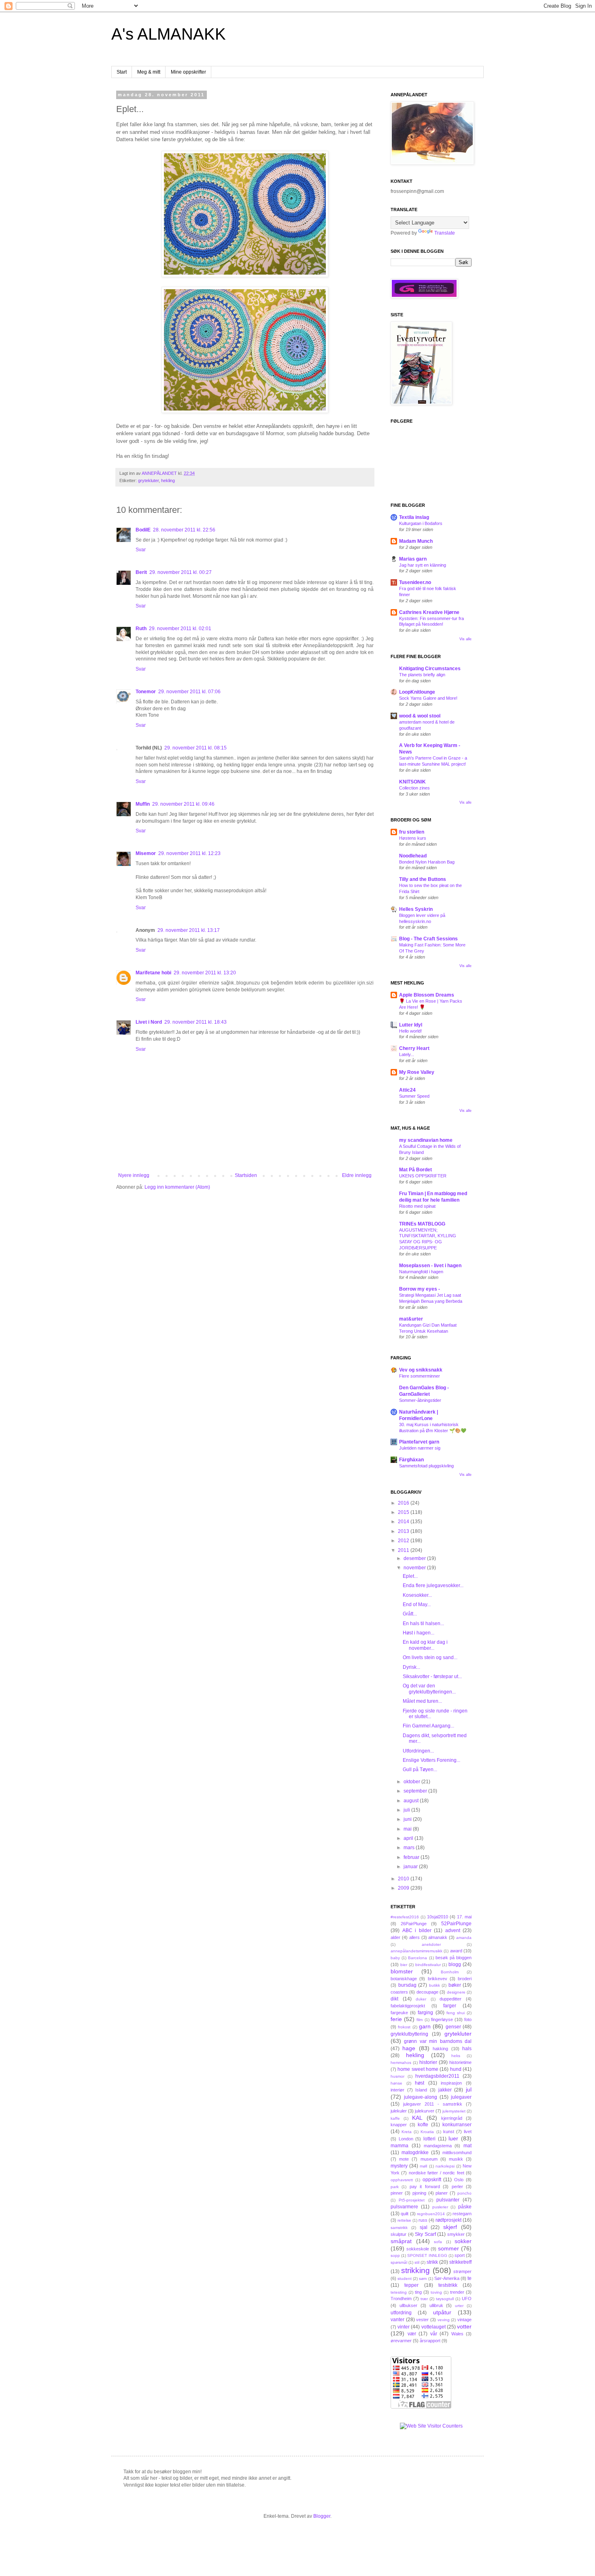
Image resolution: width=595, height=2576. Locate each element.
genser (453, 2027)
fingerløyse (442, 2019)
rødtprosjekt (448, 2220)
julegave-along (421, 2097)
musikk (456, 2159)
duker (421, 1999)
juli (407, 1810)
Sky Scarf (425, 2234)
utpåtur (442, 2312)
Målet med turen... (422, 1701)
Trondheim (401, 2299)
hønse (396, 2083)
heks (456, 2056)
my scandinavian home (426, 1140)
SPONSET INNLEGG (427, 2255)
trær (424, 2299)
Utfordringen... (418, 1751)
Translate (445, 233)
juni (408, 1819)
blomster (402, 1971)
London (406, 2139)
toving (436, 2292)
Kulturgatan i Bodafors (421, 523)
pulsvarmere (404, 2207)
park (395, 2187)
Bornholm (450, 1972)
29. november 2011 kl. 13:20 (205, 973)
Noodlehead (413, 856)
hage (409, 2048)
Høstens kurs (413, 838)
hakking (440, 2049)
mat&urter (411, 1319)
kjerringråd (452, 2118)
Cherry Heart (414, 1048)
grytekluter (148, 480)
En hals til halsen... (423, 1623)
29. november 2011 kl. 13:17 (189, 930)
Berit (141, 572)
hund (456, 2069)
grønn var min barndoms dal (438, 2041)
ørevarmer (401, 2341)
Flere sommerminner (420, 1376)
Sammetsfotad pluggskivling (426, 1466)
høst (420, 2083)
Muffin (143, 804)
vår (434, 2334)
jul (469, 2089)
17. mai (464, 1917)
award (456, 1951)
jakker (445, 2090)
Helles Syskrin (416, 909)
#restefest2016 (405, 1917)
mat (467, 2146)
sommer (448, 2248)
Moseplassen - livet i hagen (430, 1266)
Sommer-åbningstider (420, 1400)
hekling (168, 480)
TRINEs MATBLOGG (422, 1224)
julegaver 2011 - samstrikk (433, 2104)
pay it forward (425, 2187)
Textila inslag (414, 517)
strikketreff (460, 2262)
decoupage (427, 1992)
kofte (423, 2125)
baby (395, 1958)
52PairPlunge (456, 1924)
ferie (396, 2019)
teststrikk (448, 2285)
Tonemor (146, 692)
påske (465, 2207)
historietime (460, 2062)
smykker (456, 2234)
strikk (432, 2262)
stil (417, 2262)
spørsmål (399, 2262)
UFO (467, 2299)
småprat (401, 2241)
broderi (465, 1979)
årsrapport (430, 2341)
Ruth (141, 629)
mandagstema (438, 2146)
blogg (455, 1964)
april (409, 1838)
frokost (404, 2027)
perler (457, 2187)
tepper (411, 2285)
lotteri (429, 2139)
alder (395, 1937)
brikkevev (438, 1979)
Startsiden (246, 1175)
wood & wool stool (420, 716)
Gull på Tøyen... (420, 1770)
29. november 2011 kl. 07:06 (189, 692)
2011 (404, 1550)
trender (457, 2292)
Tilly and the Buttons (423, 879)
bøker (455, 1985)
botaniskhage (404, 1979)
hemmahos (401, 2063)
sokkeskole (418, 2249)
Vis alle (465, 639)
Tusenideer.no (415, 582)
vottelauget (433, 2327)
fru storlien (412, 832)
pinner (397, 2193)
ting (418, 2292)
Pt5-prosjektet (412, 2200)
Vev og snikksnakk (421, 1370)
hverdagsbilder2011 (437, 2076)
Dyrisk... (411, 1667)
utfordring (401, 2313)
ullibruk (436, 2305)
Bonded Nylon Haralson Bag (427, 862)
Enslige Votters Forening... (431, 1760)
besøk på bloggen (454, 1958)
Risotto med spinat (417, 1206)
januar (411, 1867)
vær (412, 2334)
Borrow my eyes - (420, 1289)
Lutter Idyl (411, 1025)
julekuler (399, 2111)
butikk (435, 1985)
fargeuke (399, 2013)
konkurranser (457, 2125)
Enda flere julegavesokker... (433, 1585)
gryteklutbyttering (409, 2034)
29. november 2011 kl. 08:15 (195, 748)
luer (453, 2138)
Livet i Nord (149, 1022)
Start (122, 72)
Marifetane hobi (153, 973)
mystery (399, 2166)
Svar (141, 550)
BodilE (143, 530)
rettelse (404, 2220)
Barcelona (418, 1958)
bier (404, 1965)
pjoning (419, 2193)
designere (456, 1992)
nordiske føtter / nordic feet (437, 2173)
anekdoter (431, 1944)
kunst (449, 2131)
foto (468, 2019)
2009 (404, 1888)
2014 (404, 1522)
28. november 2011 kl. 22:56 (184, 530)
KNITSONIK (412, 782)
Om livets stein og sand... (430, 1657)
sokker (463, 2241)
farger (450, 2006)
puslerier (440, 2207)
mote (404, 2159)
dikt (394, 1999)
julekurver (425, 2111)
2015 (404, 1512)
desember (415, 1558)
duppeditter (450, 1999)
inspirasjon (451, 2083)
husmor (397, 2076)
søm (423, 2279)
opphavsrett (402, 2180)
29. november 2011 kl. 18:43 (195, 1022)
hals (467, 2049)
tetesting (399, 2292)
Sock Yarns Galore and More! (428, 698)
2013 (404, 1531)
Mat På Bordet (415, 1170)
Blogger (322, 2516)
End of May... (417, 1604)
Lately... (407, 1054)
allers (414, 1937)
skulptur (398, 2234)
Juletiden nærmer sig (420, 1448)
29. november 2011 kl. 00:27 (181, 572)
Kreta (407, 2132)
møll (423, 2166)
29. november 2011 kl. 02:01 (180, 629)
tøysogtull (445, 2299)
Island (421, 2090)
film (420, 2020)
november (415, 1568)
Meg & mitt (149, 72)
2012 (404, 1541)
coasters (399, 1992)
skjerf (450, 2227)
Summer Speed (414, 1096)
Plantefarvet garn (419, 1442)
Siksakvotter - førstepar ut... (432, 1676)
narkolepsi (445, 2166)
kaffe (395, 2118)
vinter (404, 2327)
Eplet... (410, 1576)
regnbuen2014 (431, 2214)
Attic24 (407, 1090)
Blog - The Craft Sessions (428, 939)
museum (429, 2159)
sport (460, 2255)
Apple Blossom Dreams (427, 995)
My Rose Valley (417, 1072)
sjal (424, 2227)
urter (459, 2306)
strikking (415, 2270)
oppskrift (432, 2180)
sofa (438, 2242)
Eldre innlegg (357, 1175)
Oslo (459, 2180)
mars (410, 1848)
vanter (397, 2320)
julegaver (461, 2097)
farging (425, 2013)
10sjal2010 (438, 1917)
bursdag (407, 1985)
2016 (404, 1503)
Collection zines (414, 788)
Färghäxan (411, 1460)
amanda (464, 1938)
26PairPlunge (414, 1924)
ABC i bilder (417, 1930)
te (470, 2278)
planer (442, 2193)
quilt (405, 2214)
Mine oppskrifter (188, 72)
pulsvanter (448, 2200)
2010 (404, 1879)
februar (412, 1857)
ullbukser (408, 2305)
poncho (464, 2193)
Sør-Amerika (447, 2278)
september (416, 1791)
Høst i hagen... (419, 1633)
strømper (462, 2271)
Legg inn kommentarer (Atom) (177, 1187)
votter (464, 2326)
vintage (464, 2320)
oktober (412, 1782)
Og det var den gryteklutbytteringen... (429, 1689)
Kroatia (427, 2132)
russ (423, 2220)
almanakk (438, 1937)
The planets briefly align (422, 675)
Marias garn (413, 559)
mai (408, 1829)
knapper (399, 2125)
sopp (395, 2255)
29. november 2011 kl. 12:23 (189, 853)
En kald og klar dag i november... (425, 1645)
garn (425, 2026)
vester (422, 2320)
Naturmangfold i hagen (421, 1272)
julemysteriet (454, 2111)
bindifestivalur (428, 1965)
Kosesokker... (417, 1595)
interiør (397, 2090)
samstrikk (399, 2228)
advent (453, 1930)
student (405, 2279)
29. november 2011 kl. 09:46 (183, 804)
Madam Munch (416, 541)
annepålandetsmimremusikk (416, 1951)
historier (428, 2062)
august (412, 1801)
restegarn (462, 2214)
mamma (399, 2146)
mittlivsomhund (457, 2153)
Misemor (146, 853)
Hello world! (410, 1031)
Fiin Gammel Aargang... (428, 1726)
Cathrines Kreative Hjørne (429, 612)
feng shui (456, 2013)
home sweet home (418, 2069)
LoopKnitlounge (417, 692)
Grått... (410, 1614)
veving (444, 2320)
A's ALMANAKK (169, 34)
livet (468, 2131)
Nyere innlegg (134, 1175)
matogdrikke (415, 2153)
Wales (457, 2334)
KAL (417, 2118)
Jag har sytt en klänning (423, 565)
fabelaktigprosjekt (408, 2006)
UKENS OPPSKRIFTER (423, 1176)
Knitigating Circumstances (430, 669)
